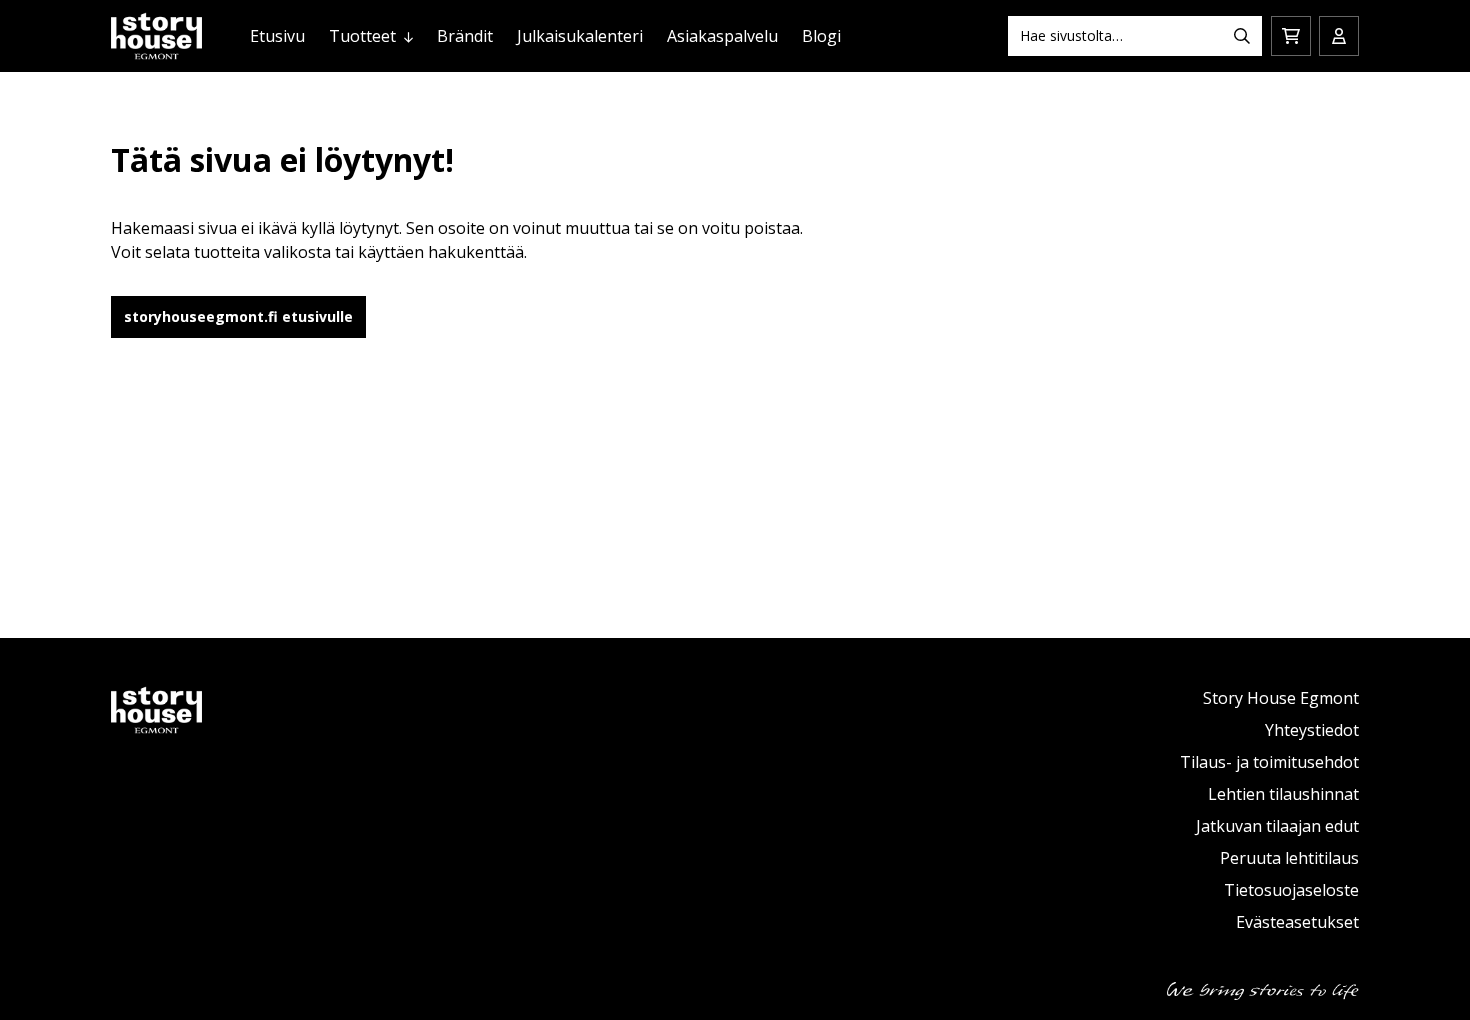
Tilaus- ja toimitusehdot (1269, 762)
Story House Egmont (1281, 698)
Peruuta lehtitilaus (1289, 858)
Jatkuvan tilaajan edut (1277, 826)
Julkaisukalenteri (580, 36)
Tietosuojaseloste (1291, 890)
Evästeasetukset (1297, 922)
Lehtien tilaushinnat (1283, 794)
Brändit (465, 36)
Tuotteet (362, 36)
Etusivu (277, 36)
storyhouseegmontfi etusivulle (238, 316)
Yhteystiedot (1312, 730)
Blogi (821, 36)
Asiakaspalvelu (722, 36)
